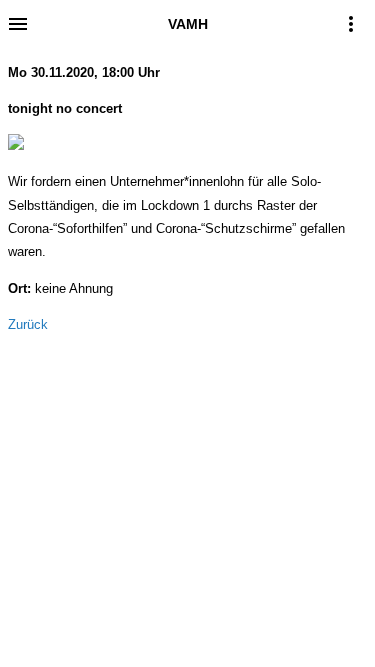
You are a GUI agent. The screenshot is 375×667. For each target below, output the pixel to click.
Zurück (28, 324)
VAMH (188, 24)
